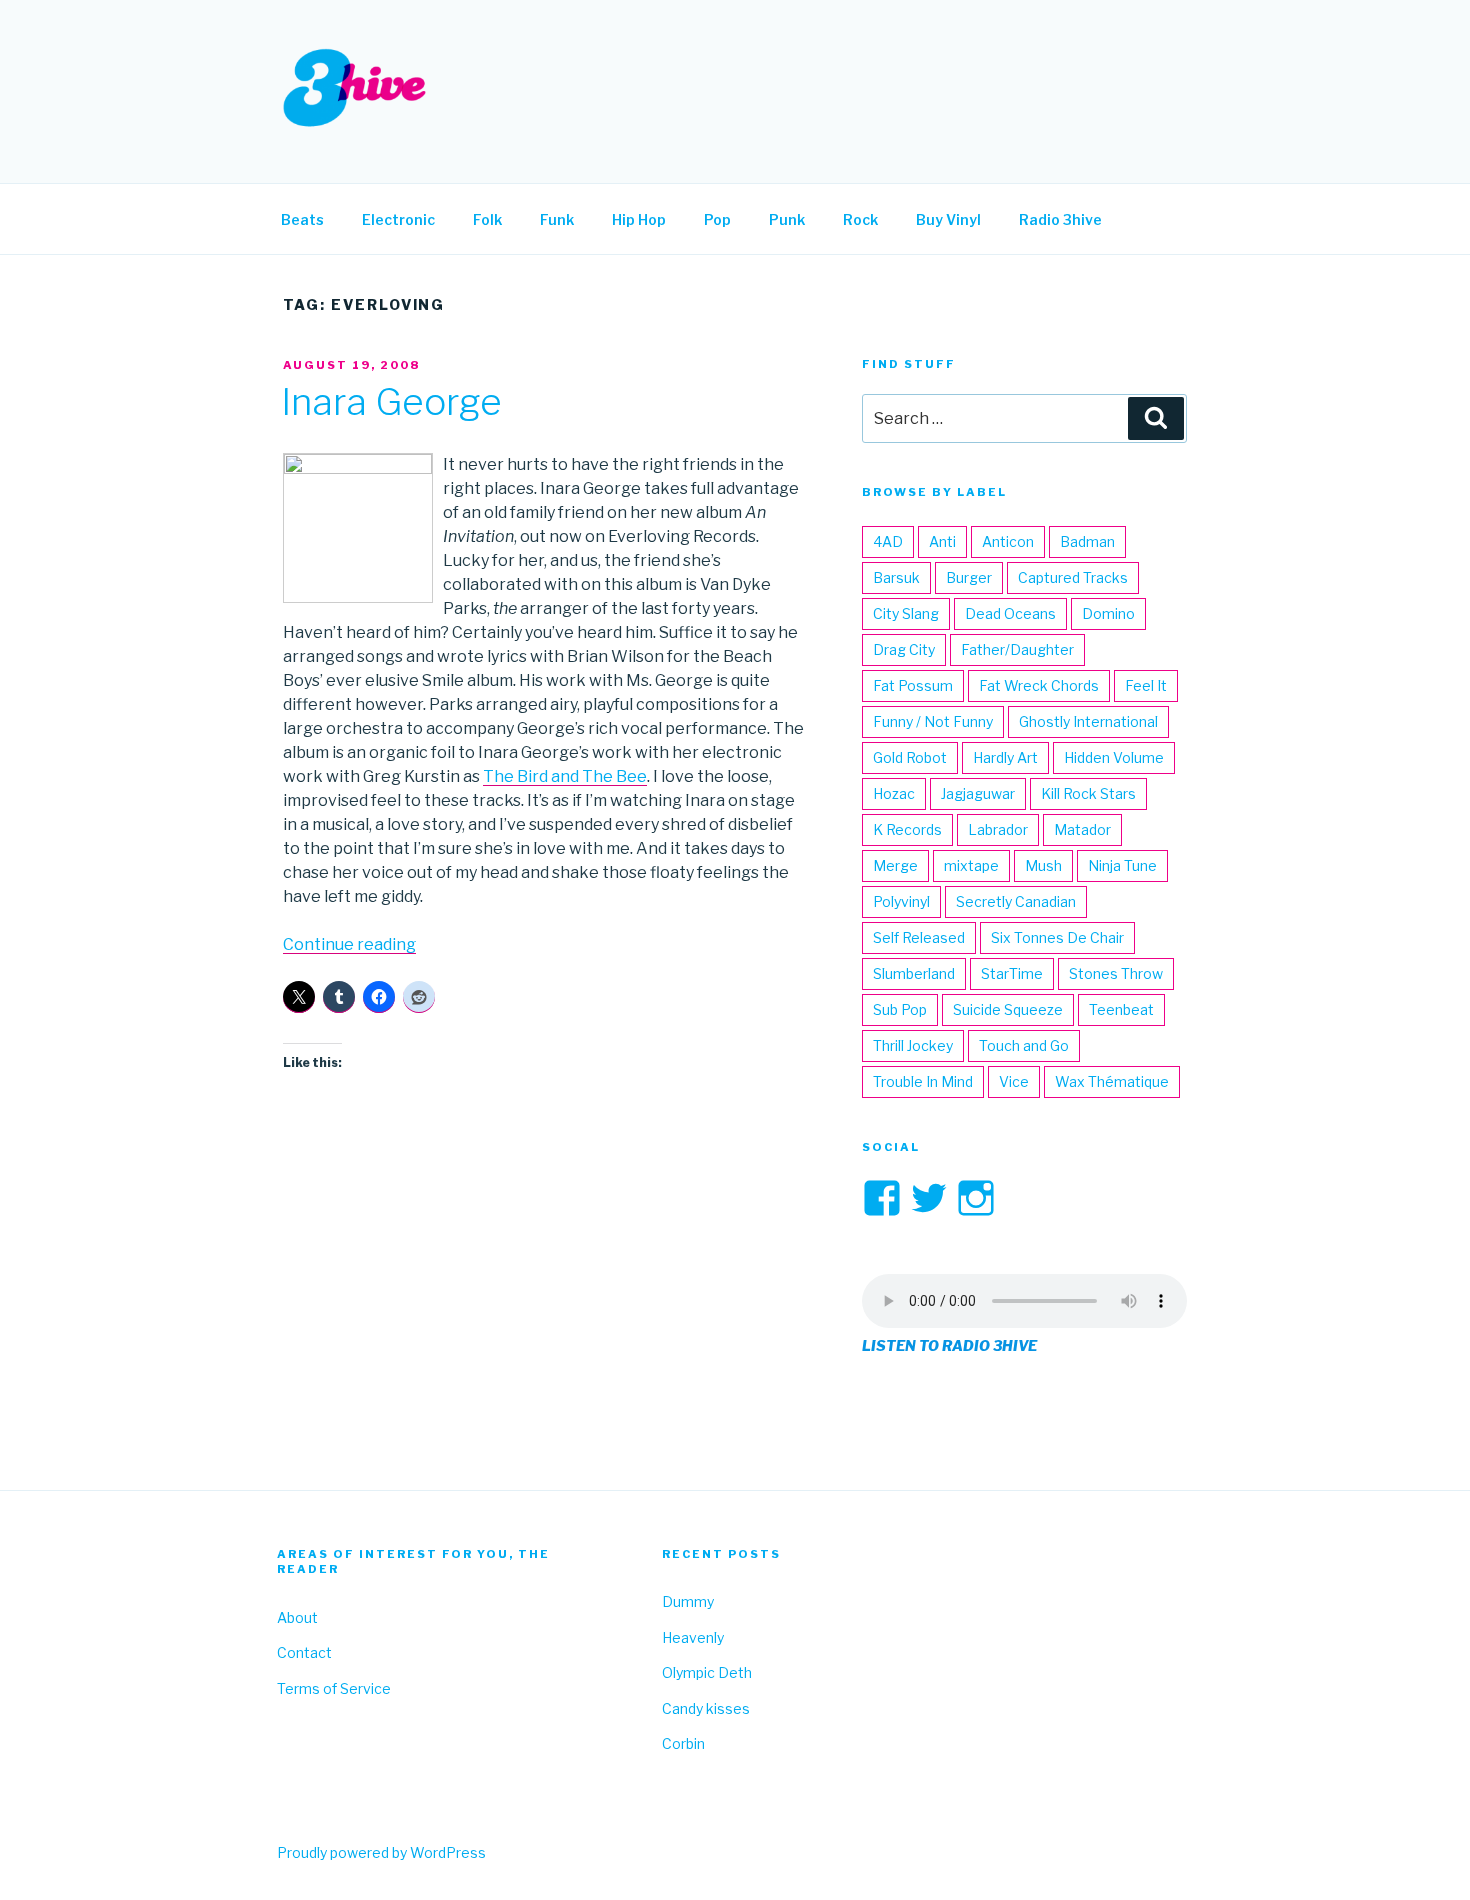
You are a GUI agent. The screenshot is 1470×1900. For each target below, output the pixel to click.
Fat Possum (913, 685)
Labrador (998, 829)
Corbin (683, 1743)
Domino (1108, 613)
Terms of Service (334, 1688)
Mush (1043, 865)
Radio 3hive (1060, 219)
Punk (787, 219)
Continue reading (349, 944)
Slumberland (914, 973)
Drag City (904, 649)
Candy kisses (706, 1708)
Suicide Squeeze (1008, 1009)
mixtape (971, 865)
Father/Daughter (1017, 649)
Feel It (1146, 685)
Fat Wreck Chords (1039, 685)
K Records (907, 829)
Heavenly (693, 1637)
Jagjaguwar (978, 793)
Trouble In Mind (923, 1081)
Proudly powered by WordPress (381, 1852)
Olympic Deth (707, 1672)
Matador (1082, 829)
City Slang (906, 613)
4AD (888, 541)
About (297, 1617)
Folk (487, 219)
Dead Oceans (1010, 613)
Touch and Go (1024, 1045)
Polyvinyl (901, 901)
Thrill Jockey (913, 1045)
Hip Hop (639, 219)
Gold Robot (910, 757)
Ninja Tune (1122, 865)
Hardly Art (1005, 757)
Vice (1014, 1081)
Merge (895, 865)
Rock (860, 219)
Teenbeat (1121, 1009)
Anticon (1008, 541)
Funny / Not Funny (933, 721)
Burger (969, 577)
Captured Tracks (1073, 577)
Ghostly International (1088, 721)
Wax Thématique (1112, 1081)
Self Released (919, 937)
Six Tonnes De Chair (1057, 937)
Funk (557, 219)
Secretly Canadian (1016, 901)
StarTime (1012, 973)
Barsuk (896, 577)
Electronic (398, 219)
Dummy (688, 1601)
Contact (304, 1652)
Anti (942, 541)
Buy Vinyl (948, 219)
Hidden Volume (1114, 757)
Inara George (391, 401)
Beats (302, 219)
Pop (717, 219)
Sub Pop (900, 1009)
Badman (1087, 541)
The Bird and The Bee (565, 776)
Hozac (894, 793)
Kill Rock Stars (1088, 793)
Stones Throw (1116, 973)
